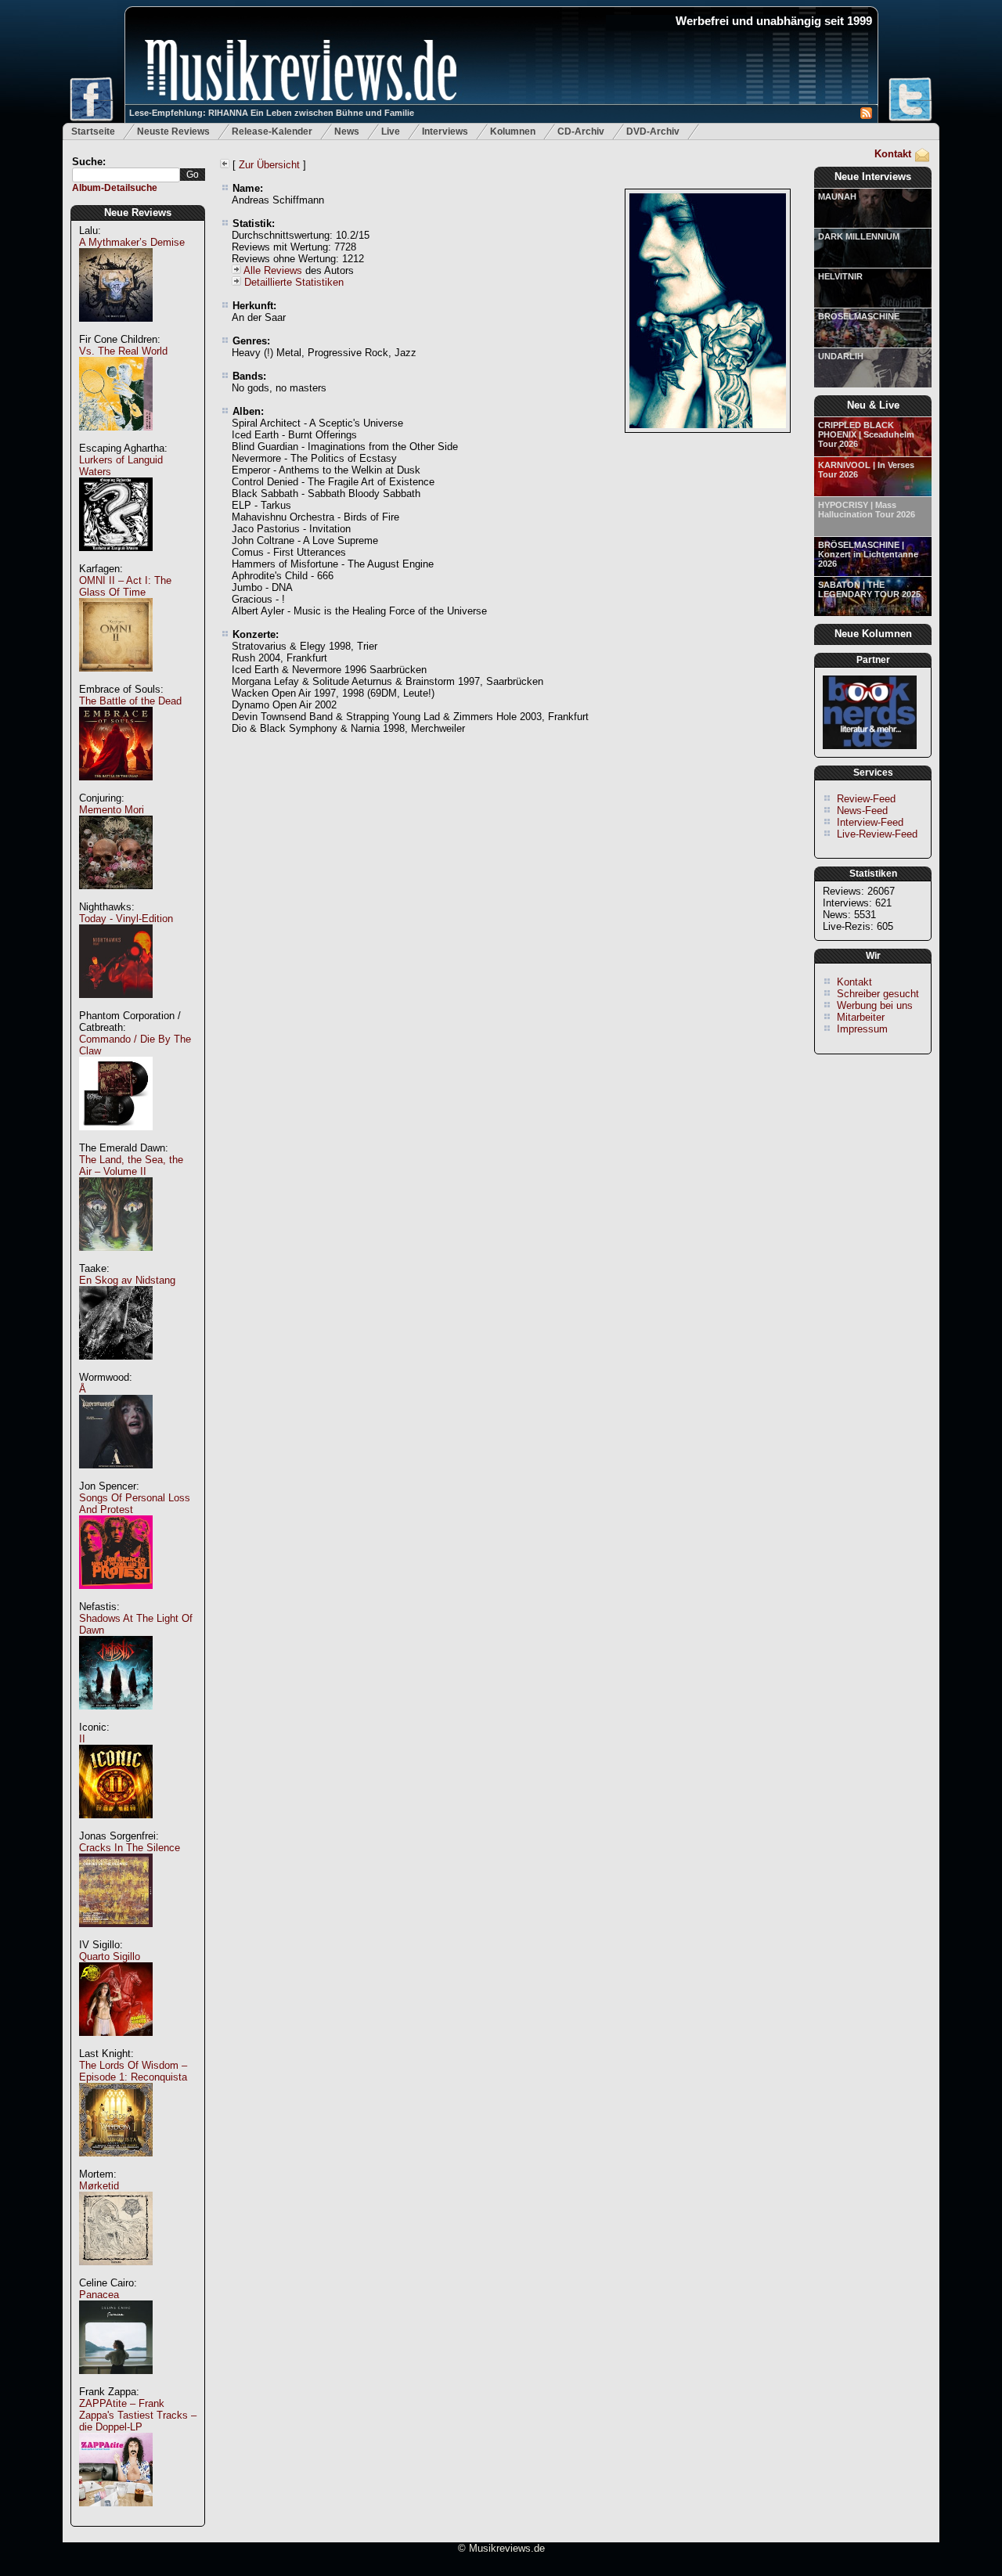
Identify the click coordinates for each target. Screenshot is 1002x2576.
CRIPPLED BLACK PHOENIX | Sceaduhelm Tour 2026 (866, 434)
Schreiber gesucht (878, 994)
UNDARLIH (841, 356)
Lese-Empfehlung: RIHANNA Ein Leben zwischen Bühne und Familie (272, 113)
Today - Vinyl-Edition (126, 919)
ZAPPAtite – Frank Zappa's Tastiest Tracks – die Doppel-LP (138, 2415)
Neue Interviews (873, 177)
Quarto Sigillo (110, 1956)
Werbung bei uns (875, 1005)
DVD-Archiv (653, 132)
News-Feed (862, 811)
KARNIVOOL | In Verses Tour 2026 (866, 470)
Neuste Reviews (173, 132)
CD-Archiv (581, 132)
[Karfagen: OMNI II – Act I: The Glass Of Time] (116, 680)
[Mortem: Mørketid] (116, 2273)
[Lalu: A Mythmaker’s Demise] (116, 330)
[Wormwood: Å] (116, 1477)
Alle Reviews (273, 270)
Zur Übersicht (269, 165)
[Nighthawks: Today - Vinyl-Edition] (116, 1006)
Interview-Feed (870, 822)
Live (391, 132)
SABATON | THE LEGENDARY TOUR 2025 (869, 589)
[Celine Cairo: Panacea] (116, 2382)
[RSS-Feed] (866, 115)
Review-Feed (866, 799)
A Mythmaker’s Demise (132, 242)
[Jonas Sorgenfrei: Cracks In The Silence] (116, 1935)
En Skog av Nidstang (127, 1280)
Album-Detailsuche (115, 188)
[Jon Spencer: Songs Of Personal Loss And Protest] (116, 1597)
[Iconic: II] (116, 1827)
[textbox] (126, 175)
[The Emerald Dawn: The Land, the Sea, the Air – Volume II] (116, 1259)
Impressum (862, 1029)
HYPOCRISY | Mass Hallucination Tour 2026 (867, 510)
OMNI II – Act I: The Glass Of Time (125, 586)
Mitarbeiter (861, 1017)
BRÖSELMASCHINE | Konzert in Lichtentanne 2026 (868, 554)
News (347, 132)
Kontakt (893, 154)
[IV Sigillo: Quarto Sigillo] (116, 2044)
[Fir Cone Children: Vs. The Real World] (116, 439)
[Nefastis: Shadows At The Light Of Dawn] (116, 1718)
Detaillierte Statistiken (294, 282)
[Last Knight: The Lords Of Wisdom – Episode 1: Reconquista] (116, 2165)
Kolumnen (513, 132)
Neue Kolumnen (873, 634)
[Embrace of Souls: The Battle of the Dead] (116, 789)
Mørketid (99, 2186)
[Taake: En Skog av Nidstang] (116, 1368)
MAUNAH (837, 196)
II (82, 1739)
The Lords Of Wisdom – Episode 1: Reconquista (133, 2071)
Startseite (93, 132)
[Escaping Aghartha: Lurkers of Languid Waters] (116, 559)
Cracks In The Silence (130, 1848)
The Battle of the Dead (130, 701)
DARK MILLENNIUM (859, 236)
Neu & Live (873, 405)
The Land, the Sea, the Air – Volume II (131, 1166)
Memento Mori (112, 810)
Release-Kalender (272, 132)
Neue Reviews (138, 213)
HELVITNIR (840, 276)
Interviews (445, 132)
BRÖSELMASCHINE (859, 316)
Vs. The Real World (123, 351)
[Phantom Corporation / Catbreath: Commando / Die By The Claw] (116, 1138)
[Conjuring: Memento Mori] (116, 897)
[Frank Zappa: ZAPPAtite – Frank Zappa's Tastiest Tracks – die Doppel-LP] (116, 2515)
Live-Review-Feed (877, 834)
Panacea (99, 2295)
